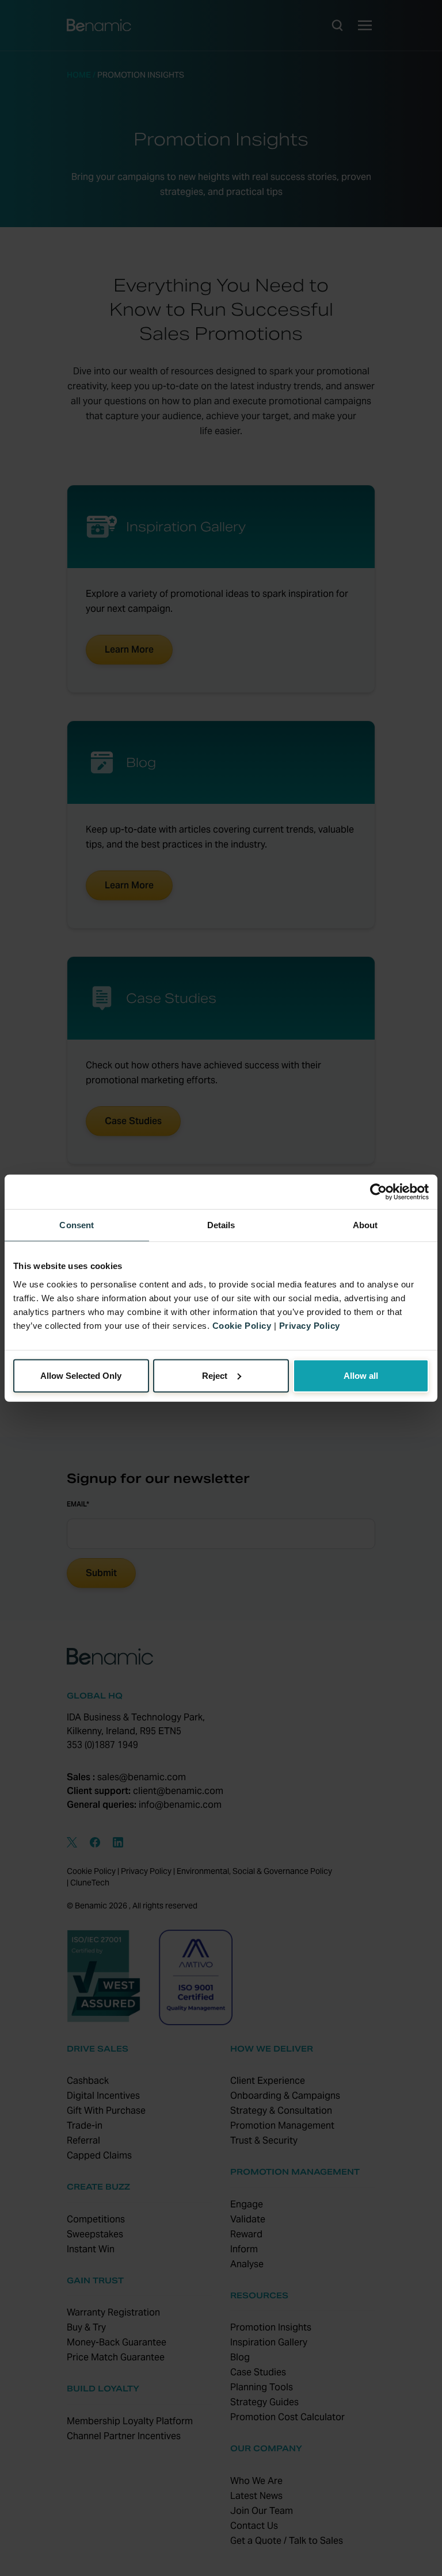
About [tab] (365, 1225)
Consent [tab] (77, 1225)
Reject (215, 1375)
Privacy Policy (310, 1325)
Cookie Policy (242, 1325)
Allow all (361, 1375)
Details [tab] (221, 1225)
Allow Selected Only (81, 1375)
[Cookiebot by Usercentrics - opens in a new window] (378, 1192)
